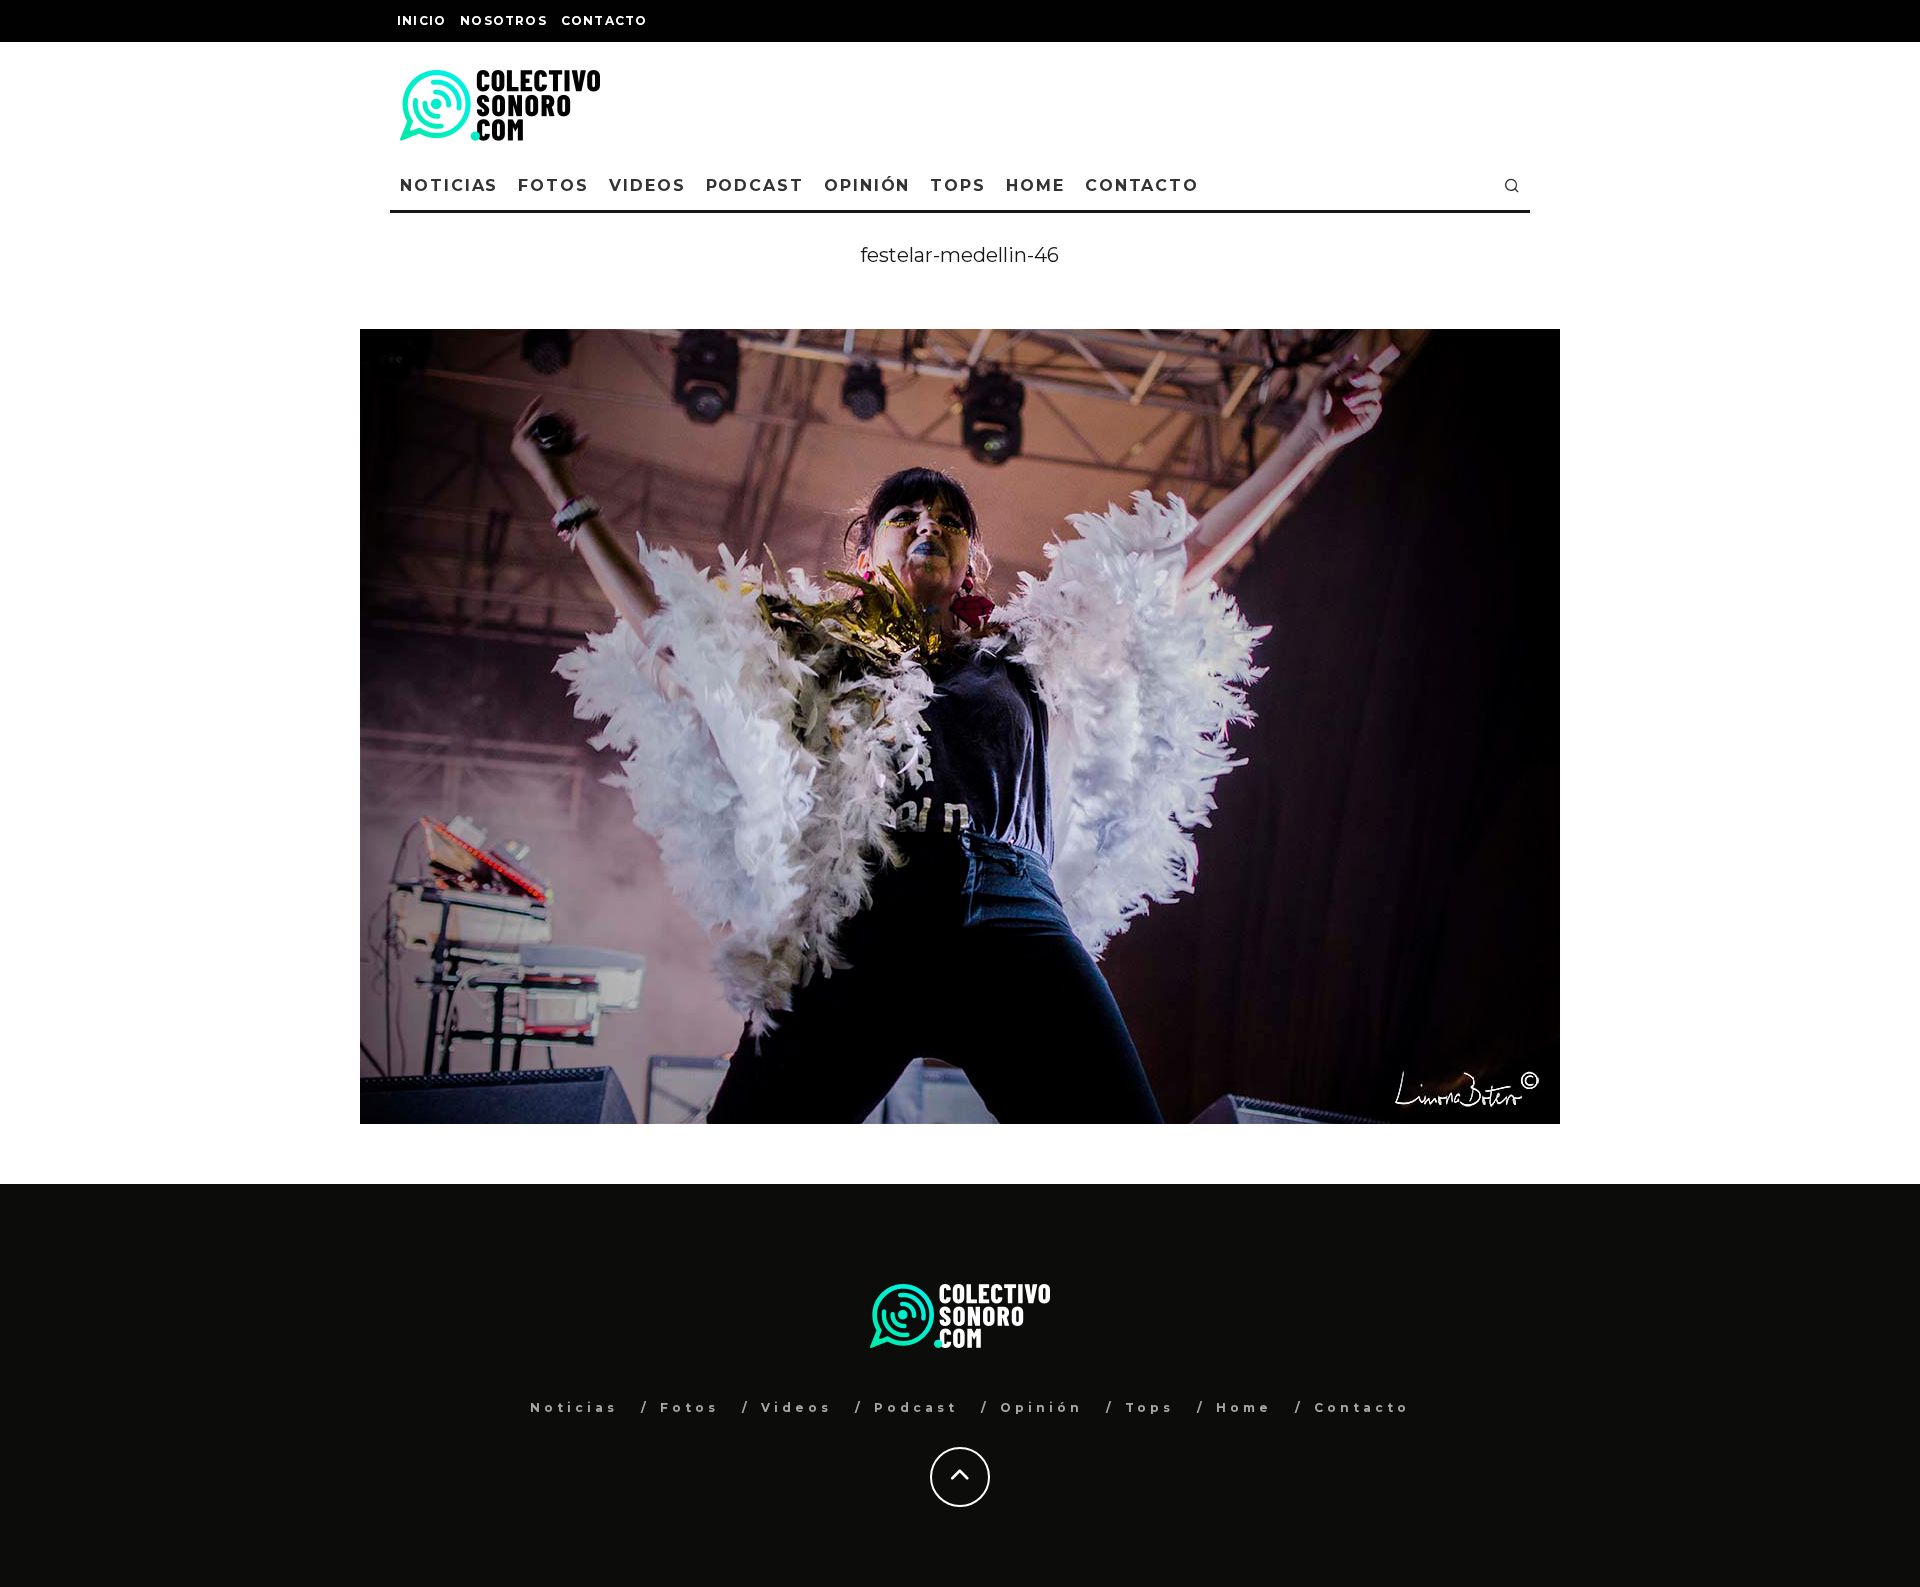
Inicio (421, 20)
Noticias (449, 185)
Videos (647, 185)
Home (1035, 185)
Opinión (867, 185)
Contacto (604, 20)
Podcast (755, 185)
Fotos (553, 185)
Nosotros (503, 20)
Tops (958, 185)
